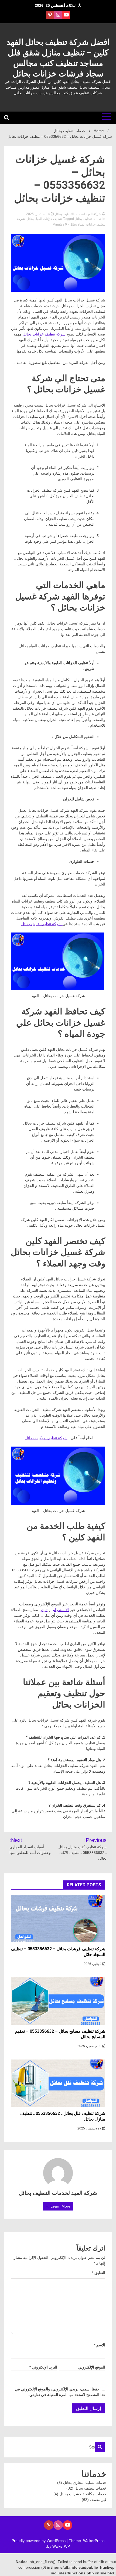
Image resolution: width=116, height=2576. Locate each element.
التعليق (99, 2273)
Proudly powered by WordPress (39, 2541)
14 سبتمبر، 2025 (38, 214)
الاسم (100, 2345)
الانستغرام (61, 1610)
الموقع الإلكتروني (92, 2367)
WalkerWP (61, 2546)
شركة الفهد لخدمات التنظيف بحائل (78, 214)
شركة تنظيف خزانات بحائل (44, 334)
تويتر (44, 1610)
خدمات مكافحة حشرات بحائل (83, 2494)
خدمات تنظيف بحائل (88, 219)
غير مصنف (98, 2500)
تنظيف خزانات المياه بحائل (44, 219)
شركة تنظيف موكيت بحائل (46, 1438)
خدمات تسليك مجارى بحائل (85, 2483)
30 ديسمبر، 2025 (90, 2046)
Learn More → (58, 2206)
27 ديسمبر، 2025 (90, 2128)
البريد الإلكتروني (43, 2367)
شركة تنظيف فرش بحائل (42, 924)
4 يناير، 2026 (93, 1964)
